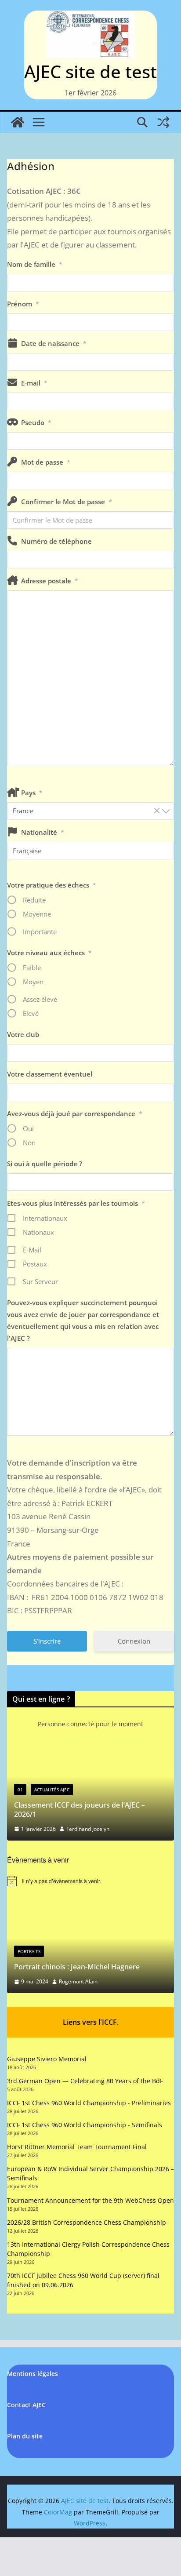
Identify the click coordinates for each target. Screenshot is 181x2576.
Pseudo (36, 422)
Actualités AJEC (52, 1790)
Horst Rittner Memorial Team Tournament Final (77, 2147)
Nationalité (43, 832)
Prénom (23, 304)
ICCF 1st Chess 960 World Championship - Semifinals (85, 2125)
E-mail (34, 383)
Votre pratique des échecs (52, 885)
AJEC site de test (90, 71)
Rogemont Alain (78, 1981)
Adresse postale (50, 581)
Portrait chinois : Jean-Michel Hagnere (77, 1967)
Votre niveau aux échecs (49, 953)
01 (20, 1790)
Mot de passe (46, 462)
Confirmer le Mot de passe (67, 502)
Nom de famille (35, 264)
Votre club (23, 1034)
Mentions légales (33, 2374)
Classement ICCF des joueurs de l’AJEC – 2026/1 (80, 1810)
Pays (32, 793)
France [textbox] (87, 811)
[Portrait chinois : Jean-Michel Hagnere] (90, 1906)
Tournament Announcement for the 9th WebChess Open (90, 2200)
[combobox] (90, 811)
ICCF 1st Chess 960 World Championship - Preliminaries (89, 2103)
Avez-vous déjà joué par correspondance (75, 1113)
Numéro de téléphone (56, 541)
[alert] (90, 1881)
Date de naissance (54, 343)
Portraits (29, 1951)
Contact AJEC (26, 2405)
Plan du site (25, 2436)
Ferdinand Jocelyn (88, 1829)
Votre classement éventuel (50, 1074)
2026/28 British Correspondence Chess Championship (87, 2222)
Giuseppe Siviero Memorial (47, 2059)
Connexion (134, 1641)
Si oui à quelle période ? (45, 1164)
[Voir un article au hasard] (163, 122)
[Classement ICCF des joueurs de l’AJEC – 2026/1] (90, 1753)
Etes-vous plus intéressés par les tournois (76, 1203)
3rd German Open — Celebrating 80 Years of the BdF (85, 2081)
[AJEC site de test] (18, 122)
